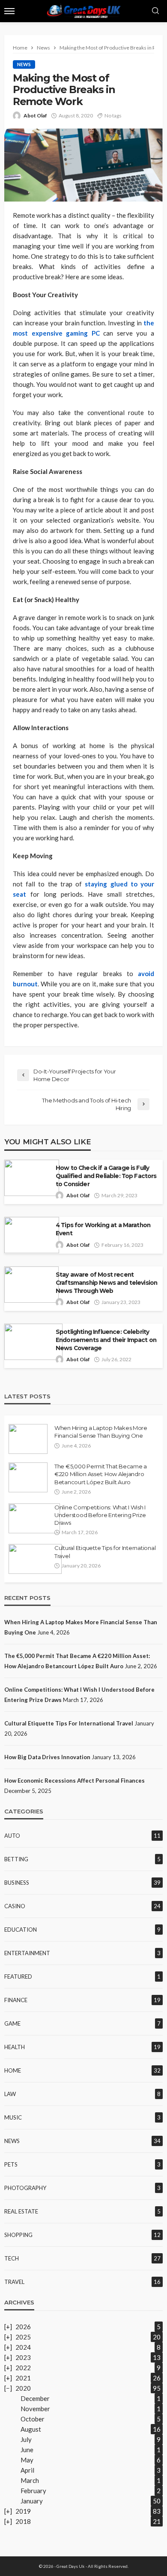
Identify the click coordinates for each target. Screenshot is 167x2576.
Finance (16, 2000)
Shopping (18, 2235)
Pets (11, 2164)
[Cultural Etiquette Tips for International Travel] (35, 1559)
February (33, 2491)
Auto (12, 1836)
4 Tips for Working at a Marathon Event (103, 1229)
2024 (23, 2347)
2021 (23, 2378)
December (35, 2398)
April (27, 2470)
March (30, 2480)
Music (13, 2117)
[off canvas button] (9, 11)
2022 (23, 2368)
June (27, 2450)
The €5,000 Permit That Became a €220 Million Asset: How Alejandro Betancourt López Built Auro (101, 1474)
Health (15, 2047)
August (31, 2429)
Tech (12, 2258)
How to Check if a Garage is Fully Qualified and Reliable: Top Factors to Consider (106, 1176)
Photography (25, 2188)
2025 (23, 2337)
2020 (23, 2388)
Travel (14, 2282)
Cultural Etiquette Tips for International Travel (105, 1552)
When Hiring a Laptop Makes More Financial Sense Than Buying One (101, 1432)
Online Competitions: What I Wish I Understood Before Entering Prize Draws (100, 1515)
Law (10, 2094)
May (27, 2460)
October (33, 2419)
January (32, 2501)
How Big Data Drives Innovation (47, 1757)
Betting (16, 1859)
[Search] (155, 11)
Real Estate (21, 2211)
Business (17, 1883)
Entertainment (27, 1953)
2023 (23, 2357)
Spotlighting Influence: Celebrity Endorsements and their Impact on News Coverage (106, 1340)
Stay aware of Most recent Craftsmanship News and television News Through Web (106, 1283)
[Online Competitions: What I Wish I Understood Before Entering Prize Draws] (34, 1518)
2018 (23, 2521)
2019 (23, 2511)
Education (21, 1930)
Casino (15, 1906)
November (35, 2409)
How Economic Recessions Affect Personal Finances (75, 1781)
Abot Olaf (35, 115)
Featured (18, 1977)
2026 (23, 2327)
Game (12, 2023)
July (26, 2439)
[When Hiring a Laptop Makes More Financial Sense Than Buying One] (28, 1439)
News (24, 64)
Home (13, 2070)
